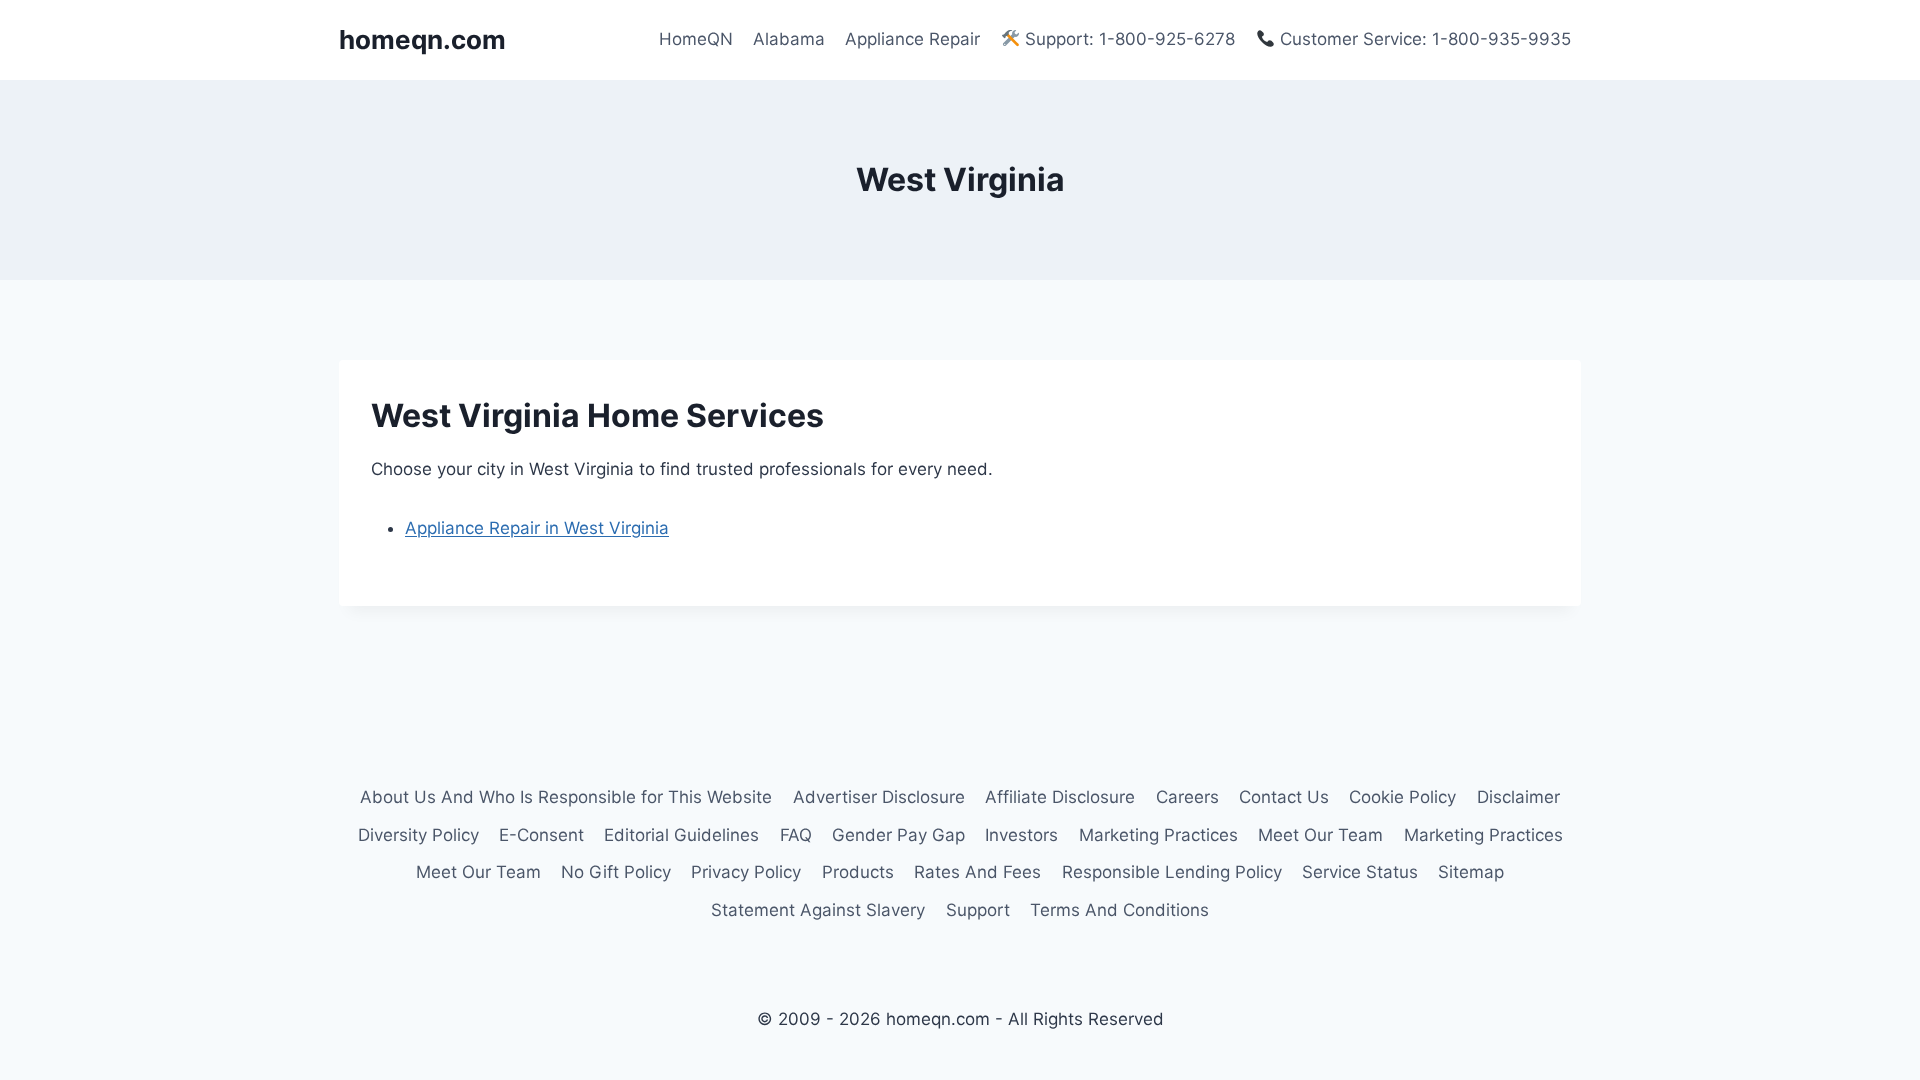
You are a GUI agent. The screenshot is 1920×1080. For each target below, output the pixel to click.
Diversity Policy (418, 835)
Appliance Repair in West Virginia (537, 528)
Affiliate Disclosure (1060, 797)
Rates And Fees (977, 872)
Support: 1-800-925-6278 (1127, 39)
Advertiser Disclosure (879, 797)
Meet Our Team (1320, 835)
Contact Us (1284, 797)
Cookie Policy (1402, 797)
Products (858, 872)
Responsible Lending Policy (1172, 872)
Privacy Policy (746, 872)
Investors (1021, 835)
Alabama (789, 39)
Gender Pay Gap (898, 835)
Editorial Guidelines (681, 835)
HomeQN (696, 39)
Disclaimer (1518, 797)
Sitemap (1471, 872)
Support (978, 910)
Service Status (1360, 872)
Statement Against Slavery (818, 910)
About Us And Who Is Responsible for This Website (566, 797)
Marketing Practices (1158, 835)
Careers (1187, 797)
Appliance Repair (912, 39)
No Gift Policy (616, 872)
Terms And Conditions (1119, 910)
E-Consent (541, 835)
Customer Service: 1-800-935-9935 (1423, 39)
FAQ (796, 835)
